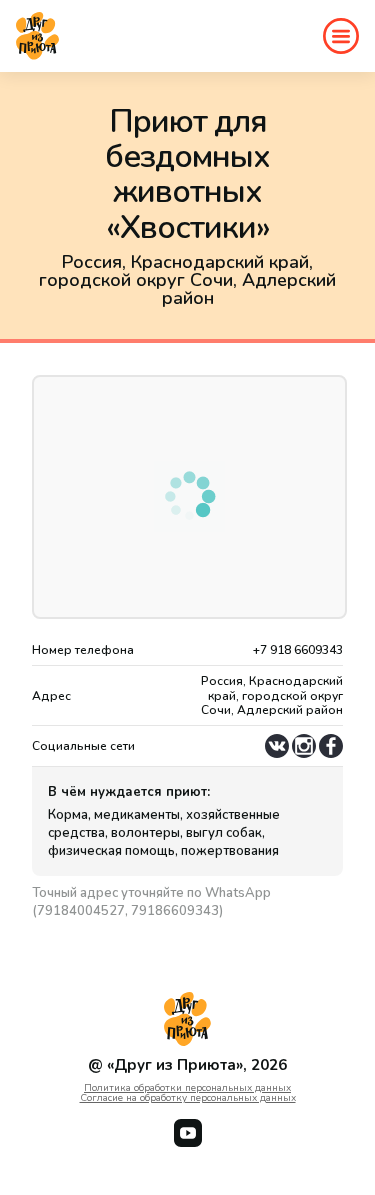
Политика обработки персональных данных (187, 1088)
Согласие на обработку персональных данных (188, 1098)
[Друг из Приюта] (37, 36)
